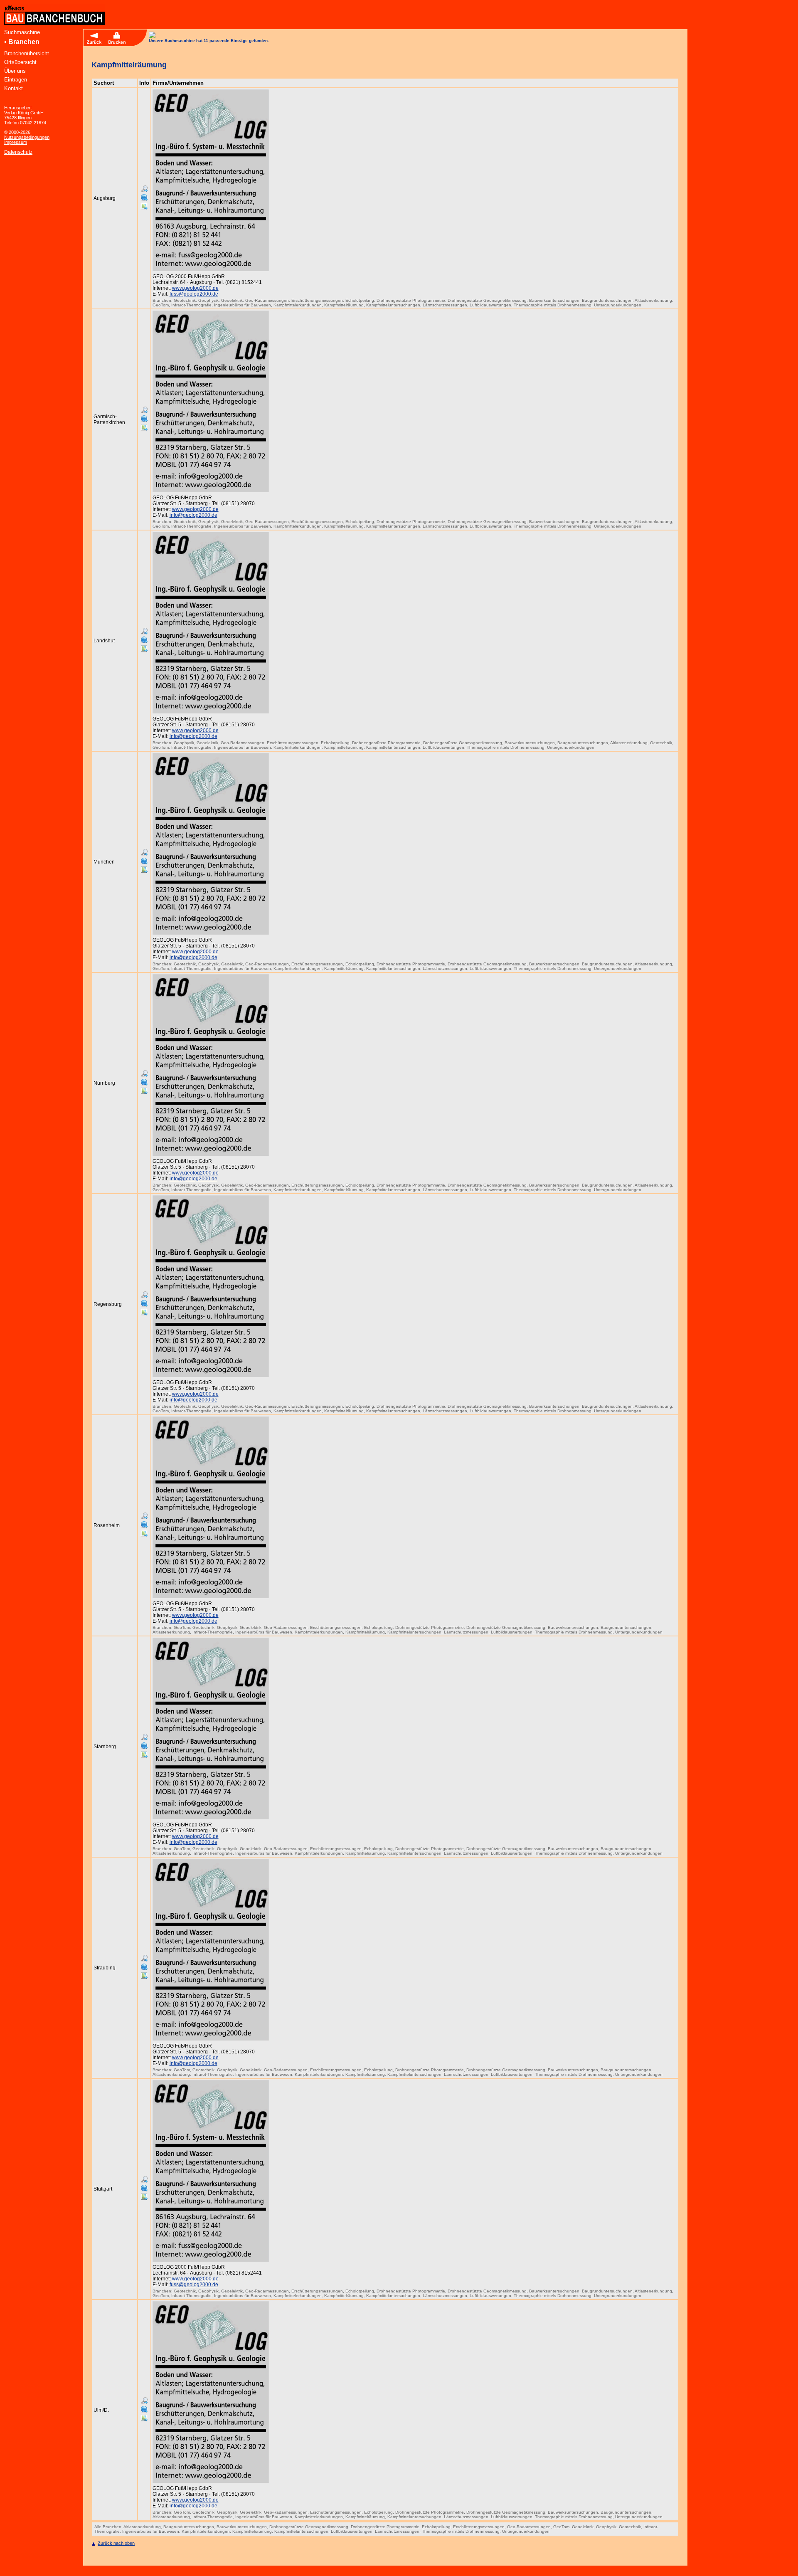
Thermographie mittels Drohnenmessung (553, 305)
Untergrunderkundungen (618, 305)
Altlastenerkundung (653, 300)
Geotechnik (185, 300)
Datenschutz (18, 152)
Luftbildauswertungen (490, 305)
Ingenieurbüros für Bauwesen (243, 305)
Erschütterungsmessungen (317, 300)
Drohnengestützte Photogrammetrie (411, 300)
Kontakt (14, 88)
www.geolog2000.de (195, 288)
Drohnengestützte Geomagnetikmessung (487, 300)
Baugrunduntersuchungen (607, 300)
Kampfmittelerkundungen (298, 305)
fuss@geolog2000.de (194, 294)
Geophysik (208, 300)
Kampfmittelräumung (344, 305)
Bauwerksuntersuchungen (554, 300)
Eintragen (16, 80)
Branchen (24, 42)
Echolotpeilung (360, 300)
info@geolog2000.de (193, 515)
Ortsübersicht (20, 62)
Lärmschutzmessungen (445, 305)
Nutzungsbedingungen (27, 137)
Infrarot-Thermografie (191, 305)
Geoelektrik (232, 300)
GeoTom (161, 305)
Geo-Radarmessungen (267, 300)
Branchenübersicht (27, 53)
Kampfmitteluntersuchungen (393, 305)
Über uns (15, 71)
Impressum (16, 142)
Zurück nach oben (116, 2543)
